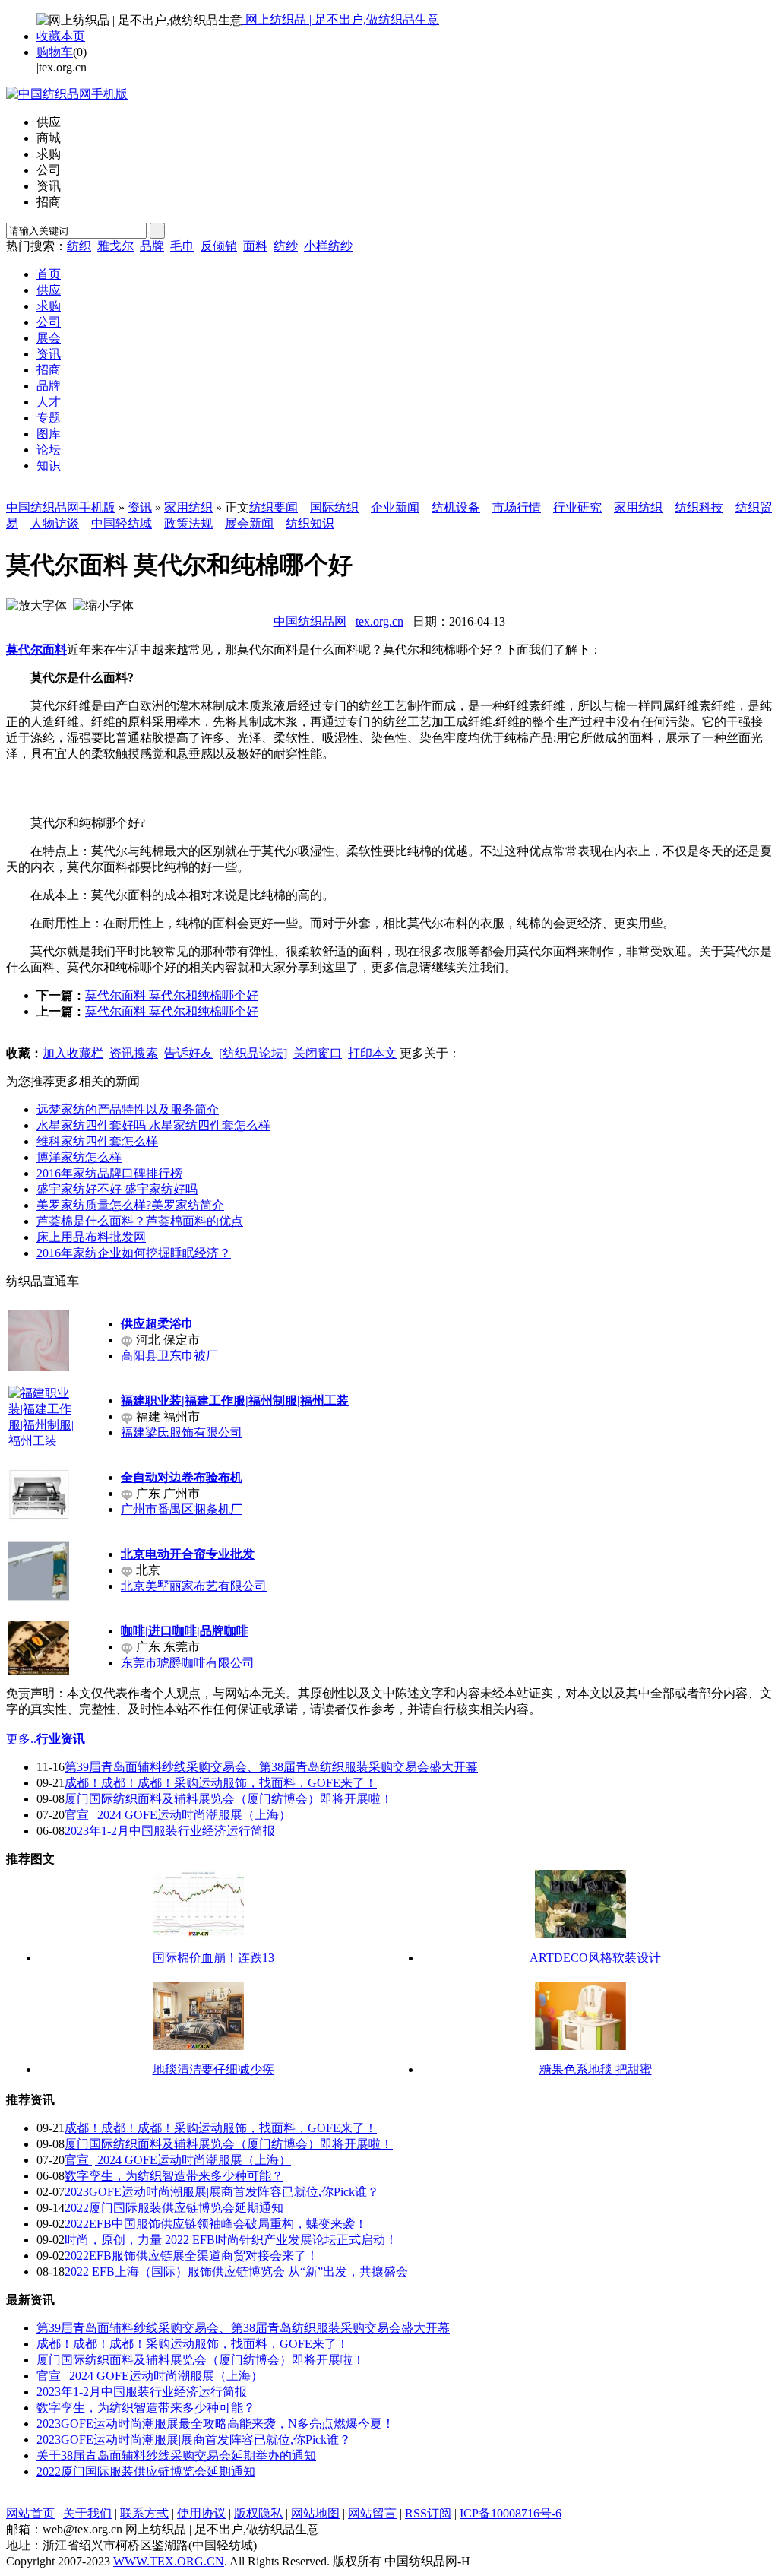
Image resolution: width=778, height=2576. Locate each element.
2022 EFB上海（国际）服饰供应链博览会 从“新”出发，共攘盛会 (236, 2272)
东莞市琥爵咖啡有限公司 (188, 1663)
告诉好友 (188, 1053)
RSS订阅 (428, 2513)
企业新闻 (395, 507)
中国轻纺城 (122, 523)
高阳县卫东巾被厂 (169, 1356)
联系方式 (144, 2513)
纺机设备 (456, 507)
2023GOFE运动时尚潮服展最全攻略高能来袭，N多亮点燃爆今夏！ (215, 2424)
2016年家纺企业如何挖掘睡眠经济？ (134, 1253)
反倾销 (219, 246)
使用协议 (201, 2513)
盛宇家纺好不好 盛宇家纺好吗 (117, 1189)
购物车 (55, 52)
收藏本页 (61, 36)
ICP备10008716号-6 (511, 2513)
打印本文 (372, 1053)
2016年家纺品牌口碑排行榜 (109, 1173)
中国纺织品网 (310, 621)
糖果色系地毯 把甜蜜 (596, 2069)
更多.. (21, 1739)
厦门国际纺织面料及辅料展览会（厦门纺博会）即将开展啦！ (229, 1799)
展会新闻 (249, 523)
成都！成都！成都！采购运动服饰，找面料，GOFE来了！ (221, 1783)
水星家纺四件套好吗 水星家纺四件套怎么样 (153, 1125)
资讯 (140, 507)
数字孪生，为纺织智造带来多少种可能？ (174, 2176)
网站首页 (30, 2513)
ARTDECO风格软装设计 (595, 1958)
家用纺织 (188, 507)
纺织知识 (310, 523)
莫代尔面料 (36, 650)
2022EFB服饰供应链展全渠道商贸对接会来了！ (191, 2256)
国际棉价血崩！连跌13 (213, 1958)
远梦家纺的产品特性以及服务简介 (128, 1109)
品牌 (152, 246)
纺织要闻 (274, 507)
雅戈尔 (115, 246)
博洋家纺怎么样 (79, 1157)
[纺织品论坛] (253, 1053)
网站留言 (372, 2513)
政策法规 (188, 523)
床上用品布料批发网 (91, 1237)
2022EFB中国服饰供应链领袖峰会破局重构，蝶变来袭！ (216, 2224)
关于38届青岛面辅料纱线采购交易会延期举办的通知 (176, 2456)
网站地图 (315, 2513)
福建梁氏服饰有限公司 (182, 1432)
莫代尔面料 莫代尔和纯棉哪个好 (172, 995)
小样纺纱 (328, 246)
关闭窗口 (318, 1053)
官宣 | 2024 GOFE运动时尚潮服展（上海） (178, 1815)
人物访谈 (55, 523)
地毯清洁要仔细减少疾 (213, 2069)
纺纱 (286, 246)
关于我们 (87, 2513)
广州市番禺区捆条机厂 (182, 1509)
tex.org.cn (380, 621)
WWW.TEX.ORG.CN (169, 2561)
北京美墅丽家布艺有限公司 (194, 1586)
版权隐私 (258, 2513)
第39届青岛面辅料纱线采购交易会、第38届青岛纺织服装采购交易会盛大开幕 (271, 1767)
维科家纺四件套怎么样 (97, 1141)
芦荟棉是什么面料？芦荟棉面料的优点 (140, 1221)
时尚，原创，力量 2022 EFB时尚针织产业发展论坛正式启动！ (231, 2240)
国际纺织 (334, 507)
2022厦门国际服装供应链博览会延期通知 (174, 2208)
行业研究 (577, 507)
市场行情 (517, 507)
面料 (255, 246)
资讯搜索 (134, 1053)
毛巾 (182, 246)
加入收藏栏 (73, 1053)
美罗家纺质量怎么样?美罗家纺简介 (130, 1205)
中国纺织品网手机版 (61, 507)
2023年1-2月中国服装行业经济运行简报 (170, 1831)
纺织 (79, 246)
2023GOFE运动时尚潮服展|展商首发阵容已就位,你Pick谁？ (222, 2192)
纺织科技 (699, 507)
